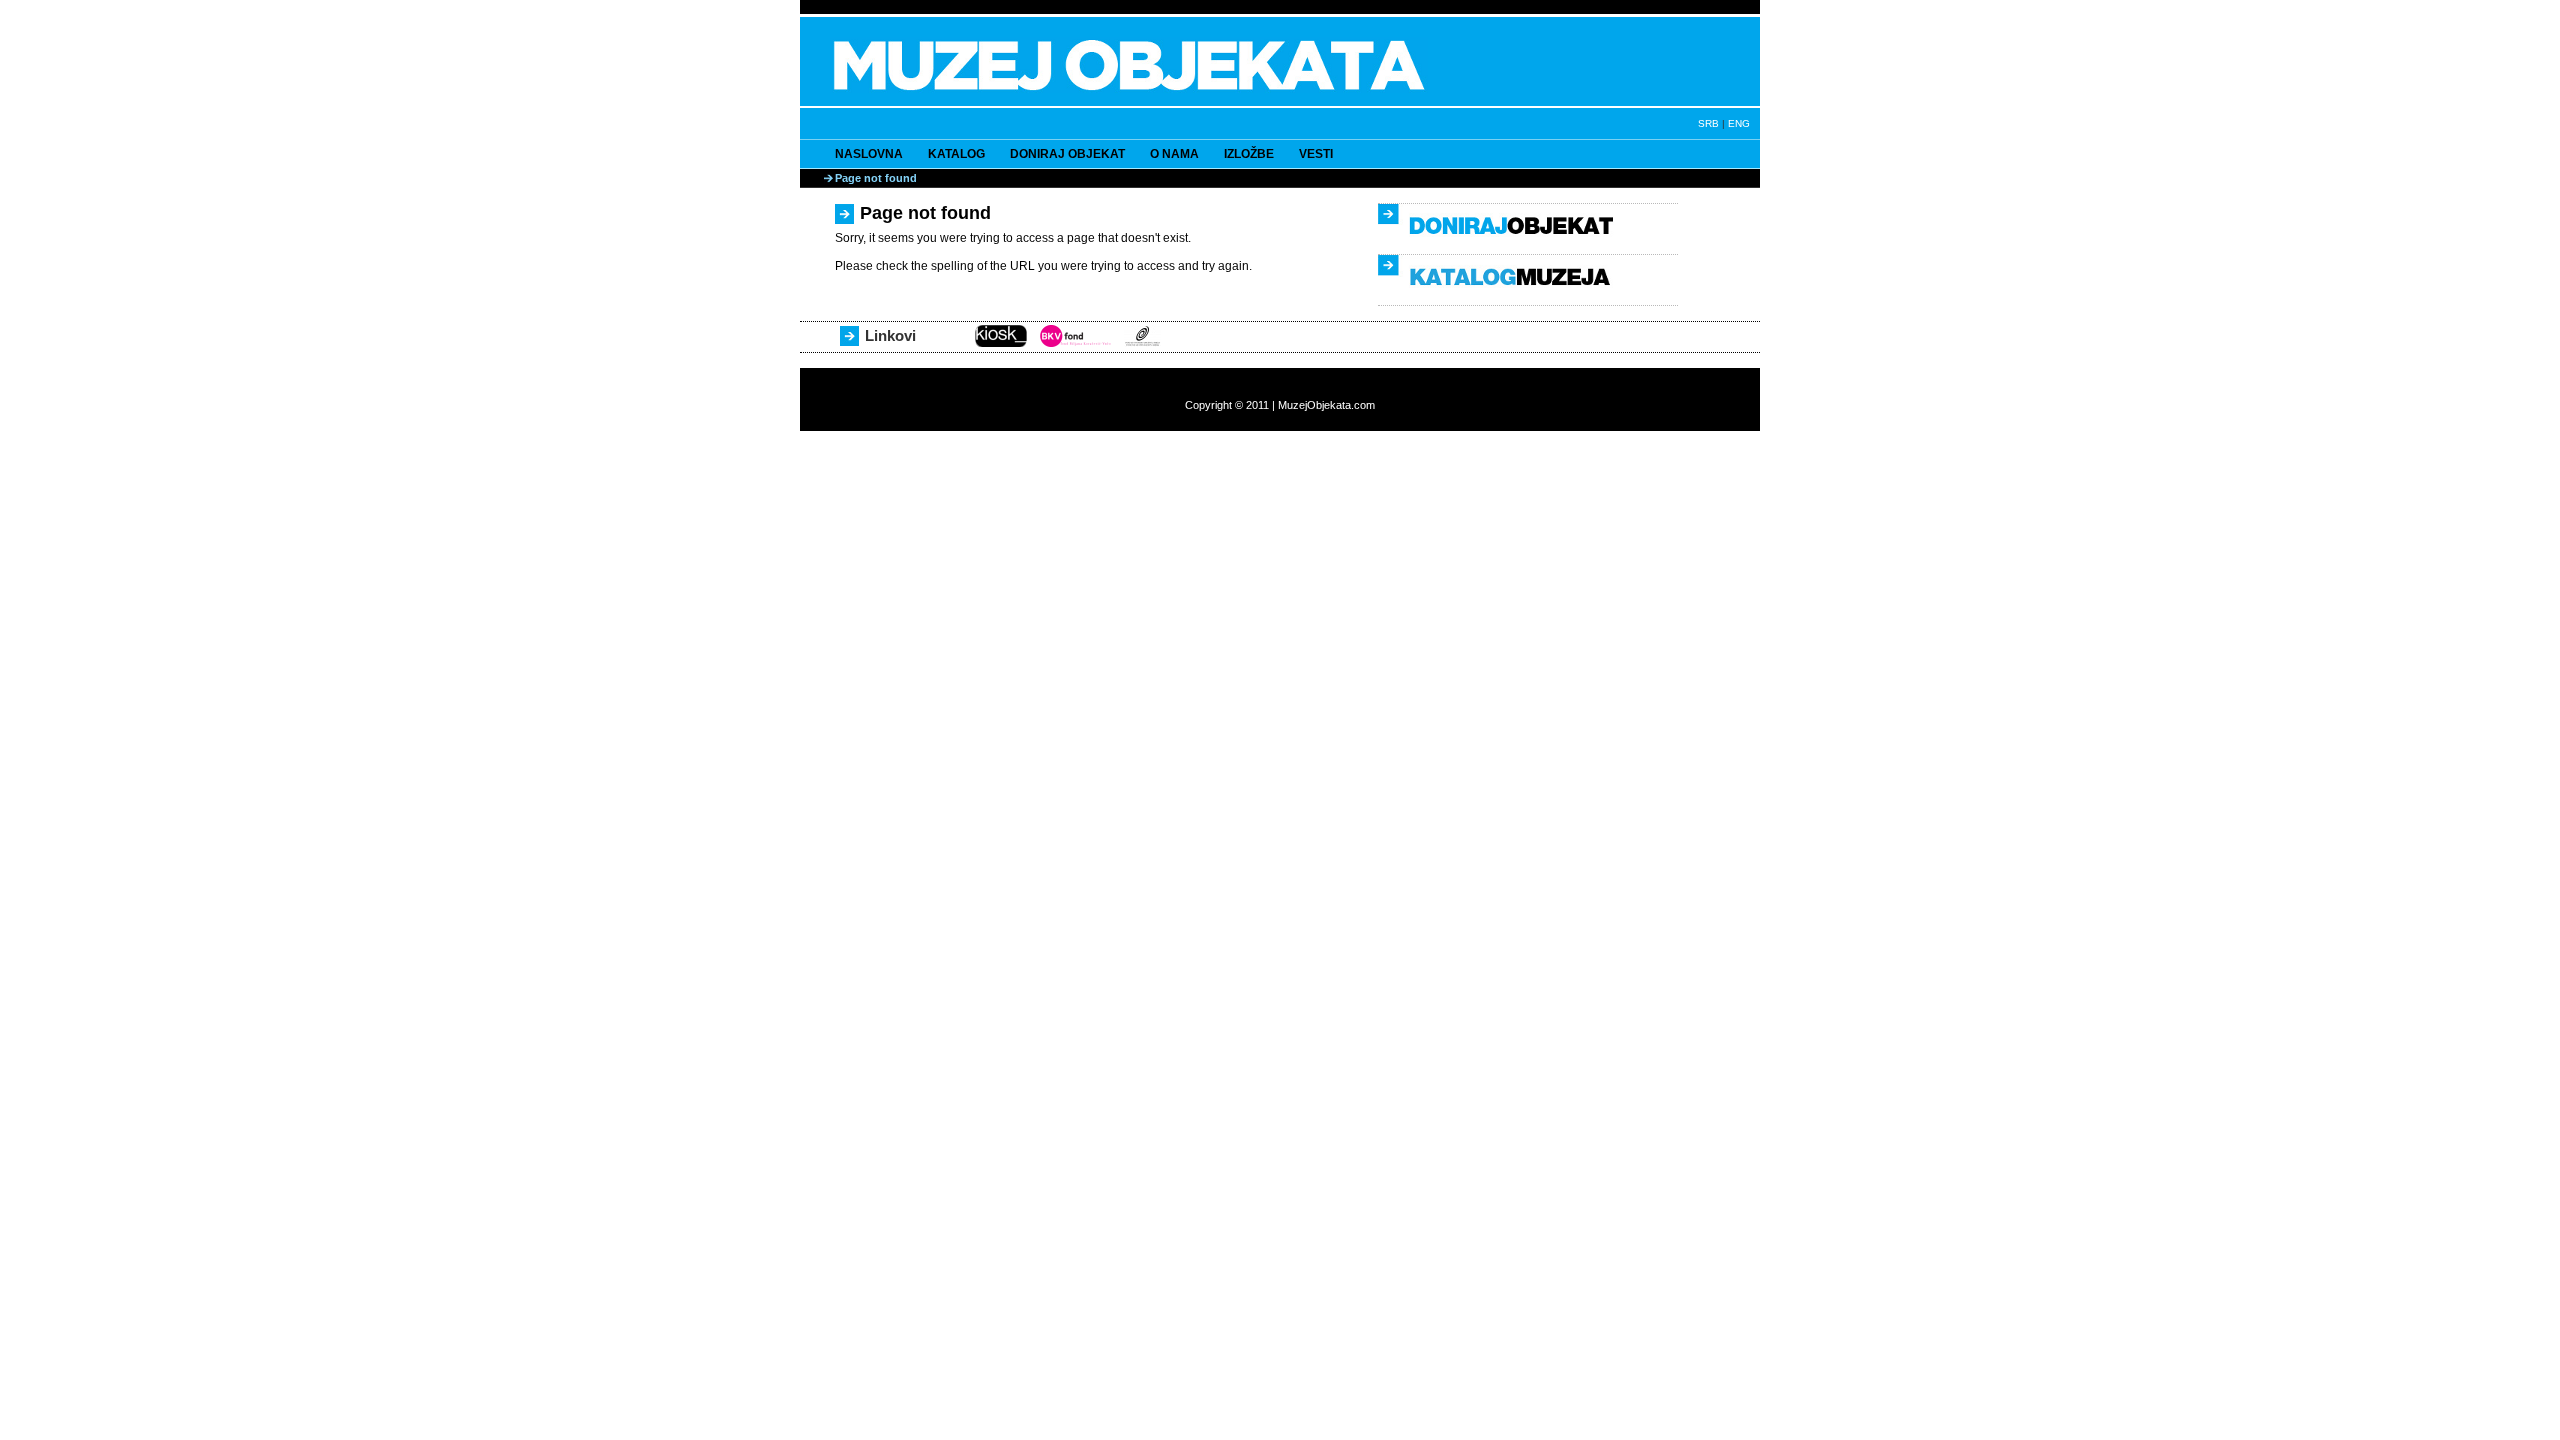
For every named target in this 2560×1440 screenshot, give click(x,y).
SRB (1708, 123)
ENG (1739, 123)
